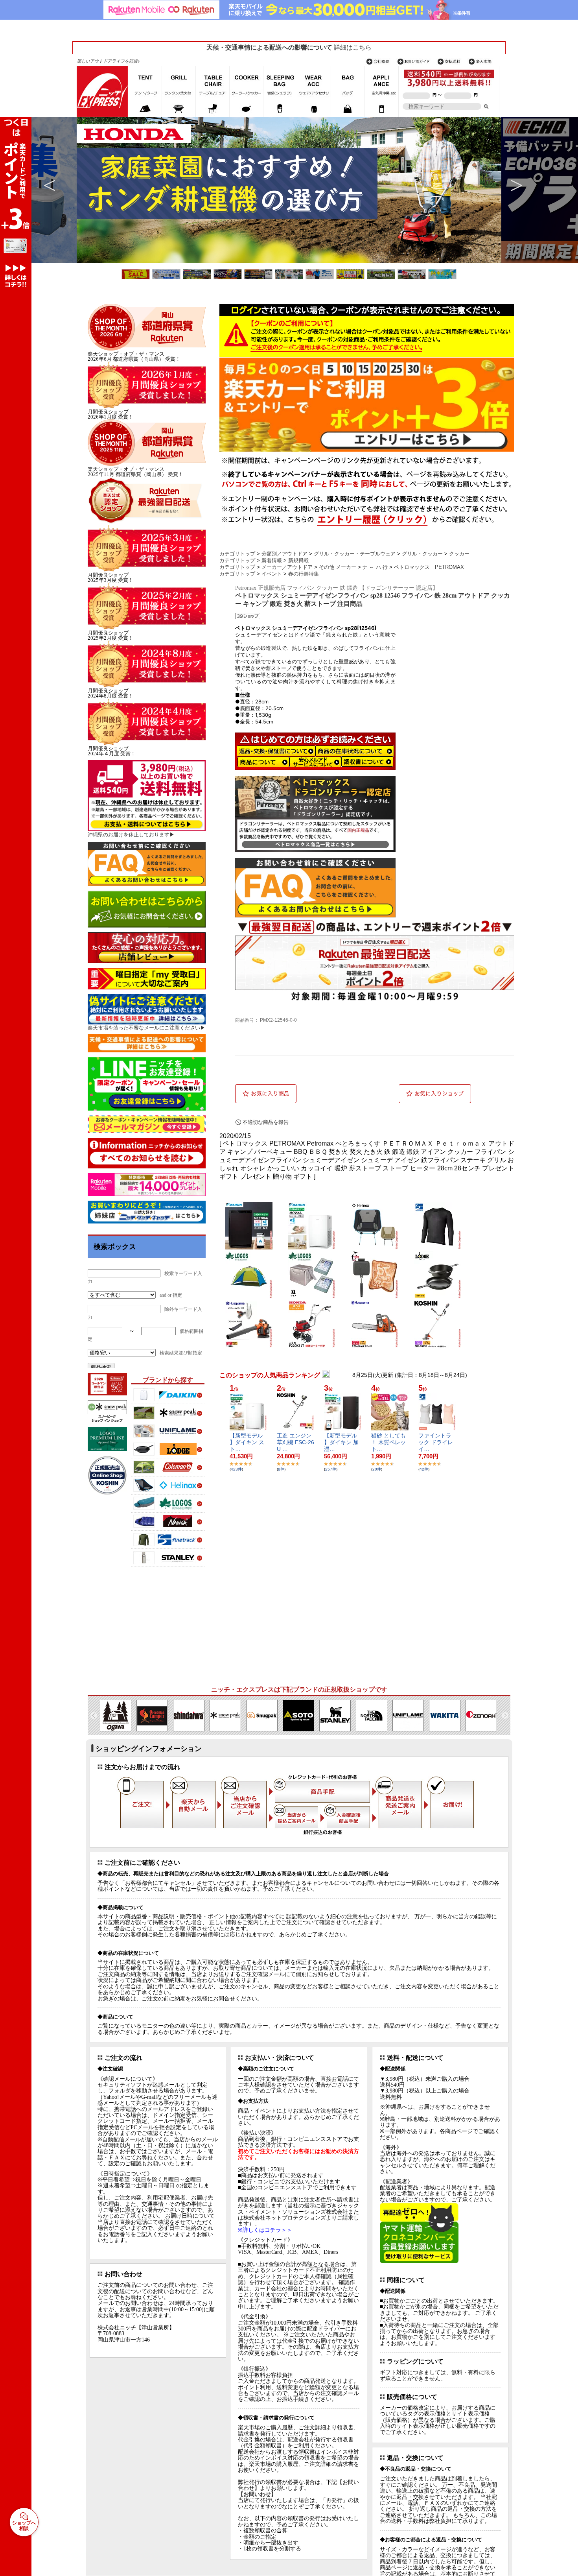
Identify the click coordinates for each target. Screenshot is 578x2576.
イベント (272, 574)
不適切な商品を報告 (266, 1122)
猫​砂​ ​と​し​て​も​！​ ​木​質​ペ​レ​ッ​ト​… (388, 1442)
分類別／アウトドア (284, 554)
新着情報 (272, 560)
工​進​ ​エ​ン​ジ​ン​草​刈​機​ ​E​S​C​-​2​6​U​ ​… (295, 1442)
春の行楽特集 (304, 574)
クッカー (459, 554)
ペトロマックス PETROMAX (429, 567)
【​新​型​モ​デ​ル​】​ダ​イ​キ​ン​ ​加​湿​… (341, 1442)
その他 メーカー (338, 567)
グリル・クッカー (422, 554)
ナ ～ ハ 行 (375, 567)
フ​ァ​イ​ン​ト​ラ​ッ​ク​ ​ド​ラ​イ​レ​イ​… (436, 1442)
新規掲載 (298, 560)
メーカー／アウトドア (287, 567)
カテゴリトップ (237, 554)
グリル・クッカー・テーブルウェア (355, 554)
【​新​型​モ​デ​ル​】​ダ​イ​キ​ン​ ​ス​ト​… (247, 1442)
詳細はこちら (353, 47)
